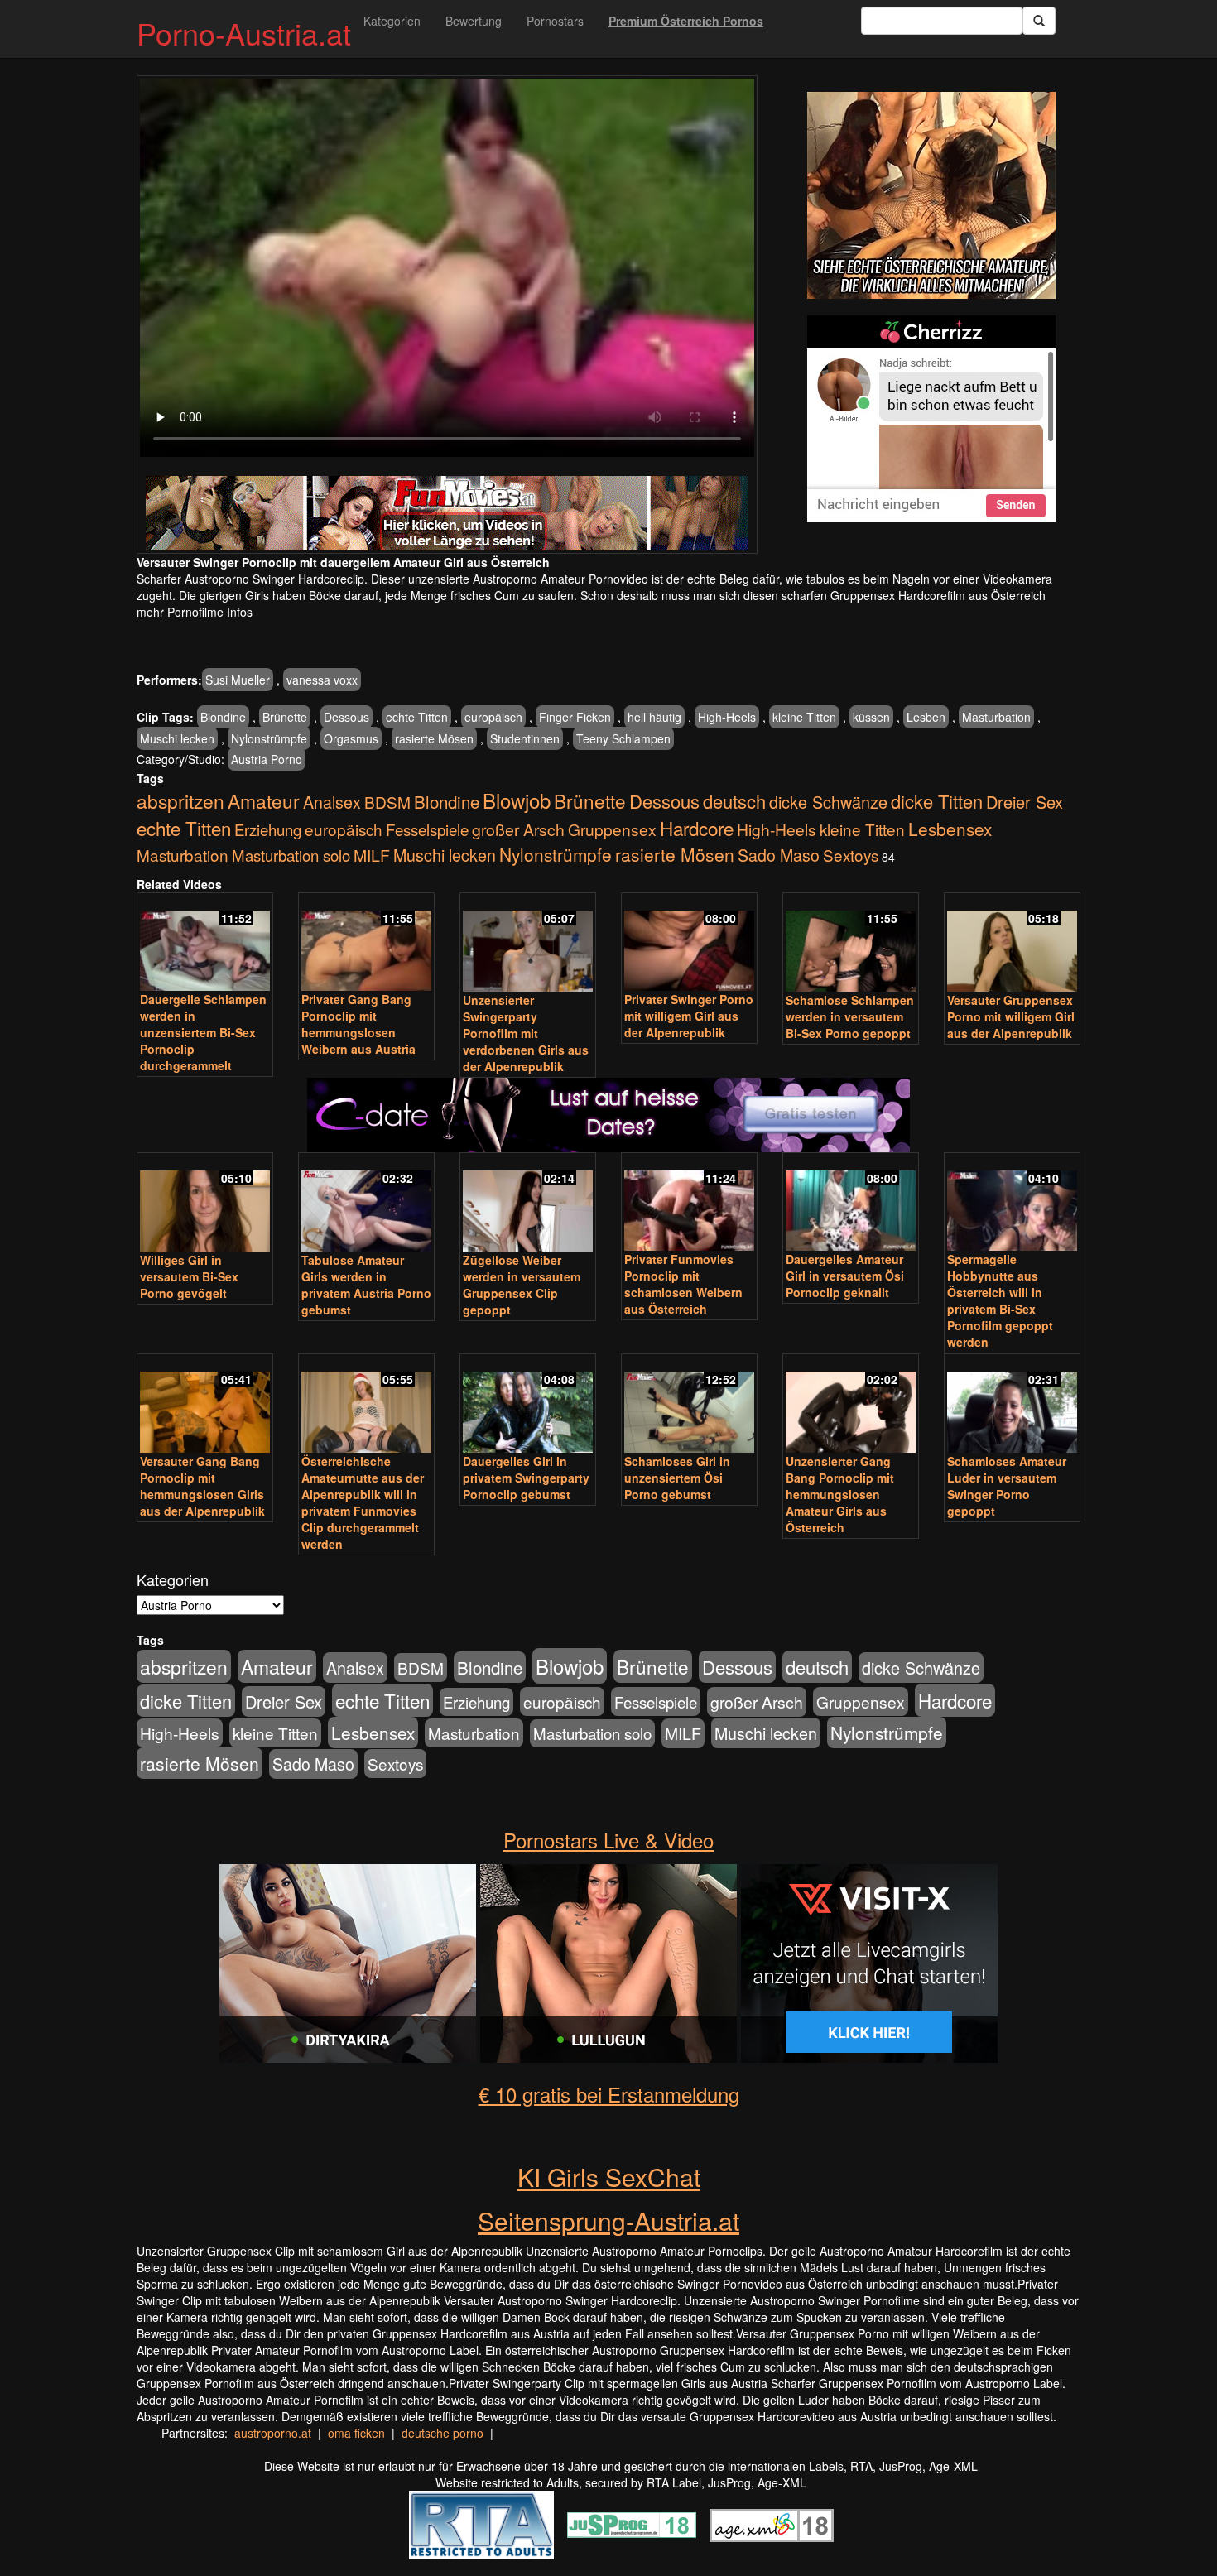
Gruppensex (612, 829)
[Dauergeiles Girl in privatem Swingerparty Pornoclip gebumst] (528, 1405)
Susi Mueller (238, 680)
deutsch (734, 801)
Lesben (926, 717)
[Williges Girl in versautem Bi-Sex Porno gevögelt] (205, 1204)
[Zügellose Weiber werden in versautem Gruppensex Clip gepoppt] (528, 1204)
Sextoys (851, 855)
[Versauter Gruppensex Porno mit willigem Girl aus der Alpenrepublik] (1012, 944)
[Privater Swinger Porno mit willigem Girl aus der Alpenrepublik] (689, 943)
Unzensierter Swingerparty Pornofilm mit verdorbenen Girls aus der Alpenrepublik (526, 1033)
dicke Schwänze (828, 802)
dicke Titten (937, 801)
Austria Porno (267, 759)
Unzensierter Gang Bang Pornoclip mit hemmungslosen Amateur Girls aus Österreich (840, 1494)
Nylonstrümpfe (269, 738)
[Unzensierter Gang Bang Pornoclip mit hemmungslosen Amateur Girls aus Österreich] (851, 1405)
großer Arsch (518, 829)
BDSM (387, 802)
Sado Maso (779, 855)
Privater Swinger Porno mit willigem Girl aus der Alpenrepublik (689, 1016)
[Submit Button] (1039, 21)
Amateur (264, 800)
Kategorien (392, 21)
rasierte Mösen (434, 738)
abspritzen (180, 800)
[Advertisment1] (931, 195)
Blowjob (517, 800)
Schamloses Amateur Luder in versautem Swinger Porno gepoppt (1007, 1486)
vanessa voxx (322, 680)
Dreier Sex (1025, 802)
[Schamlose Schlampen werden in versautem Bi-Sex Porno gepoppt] (851, 944)
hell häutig (654, 717)
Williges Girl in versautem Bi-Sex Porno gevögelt (189, 1276)
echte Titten (417, 717)
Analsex (332, 802)
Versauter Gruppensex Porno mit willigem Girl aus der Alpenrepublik (1011, 1016)
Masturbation (996, 717)
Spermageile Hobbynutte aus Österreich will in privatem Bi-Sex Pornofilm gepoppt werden (1000, 1300)
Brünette (285, 717)
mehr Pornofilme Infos (195, 612)
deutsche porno (443, 2433)
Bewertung (474, 21)
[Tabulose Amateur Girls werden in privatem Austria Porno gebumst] (366, 1204)
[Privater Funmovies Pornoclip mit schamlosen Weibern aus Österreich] (689, 1203)
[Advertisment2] (931, 419)
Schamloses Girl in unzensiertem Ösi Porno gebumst (677, 1478)
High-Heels (727, 717)
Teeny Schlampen (623, 738)
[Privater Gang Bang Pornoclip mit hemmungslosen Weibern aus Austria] (366, 943)
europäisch (493, 717)
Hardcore (697, 828)
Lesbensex (950, 829)
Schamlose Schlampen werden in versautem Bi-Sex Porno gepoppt (850, 1016)
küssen (871, 717)
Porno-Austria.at (244, 33)
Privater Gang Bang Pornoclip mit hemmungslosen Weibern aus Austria (358, 1024)
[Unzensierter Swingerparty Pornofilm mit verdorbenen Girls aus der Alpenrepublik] (528, 944)
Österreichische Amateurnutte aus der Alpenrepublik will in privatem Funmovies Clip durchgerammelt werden (363, 1502)
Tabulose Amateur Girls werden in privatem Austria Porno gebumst (366, 1285)
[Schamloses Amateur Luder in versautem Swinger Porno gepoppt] (1012, 1405)
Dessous (346, 717)
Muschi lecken (177, 738)
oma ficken (356, 2433)
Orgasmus (351, 738)
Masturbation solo (291, 855)
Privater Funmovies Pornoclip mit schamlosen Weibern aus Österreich (683, 1284)
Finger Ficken (575, 717)
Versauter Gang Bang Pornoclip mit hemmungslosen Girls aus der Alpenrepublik (202, 1486)
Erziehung (268, 829)
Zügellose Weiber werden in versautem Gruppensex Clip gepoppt (522, 1285)
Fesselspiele (427, 829)
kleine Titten (804, 717)
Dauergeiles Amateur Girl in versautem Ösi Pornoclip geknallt (845, 1276)
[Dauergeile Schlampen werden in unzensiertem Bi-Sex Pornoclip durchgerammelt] (205, 943)
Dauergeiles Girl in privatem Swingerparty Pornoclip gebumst (526, 1478)
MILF (372, 855)
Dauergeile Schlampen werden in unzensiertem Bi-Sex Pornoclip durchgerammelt (203, 1032)
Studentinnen (525, 738)
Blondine (223, 717)
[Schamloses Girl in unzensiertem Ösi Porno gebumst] (689, 1405)
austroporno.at (273, 2433)
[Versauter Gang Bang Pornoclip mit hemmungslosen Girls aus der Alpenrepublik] (205, 1405)
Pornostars (555, 21)
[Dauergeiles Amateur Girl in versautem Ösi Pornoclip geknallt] (851, 1203)
